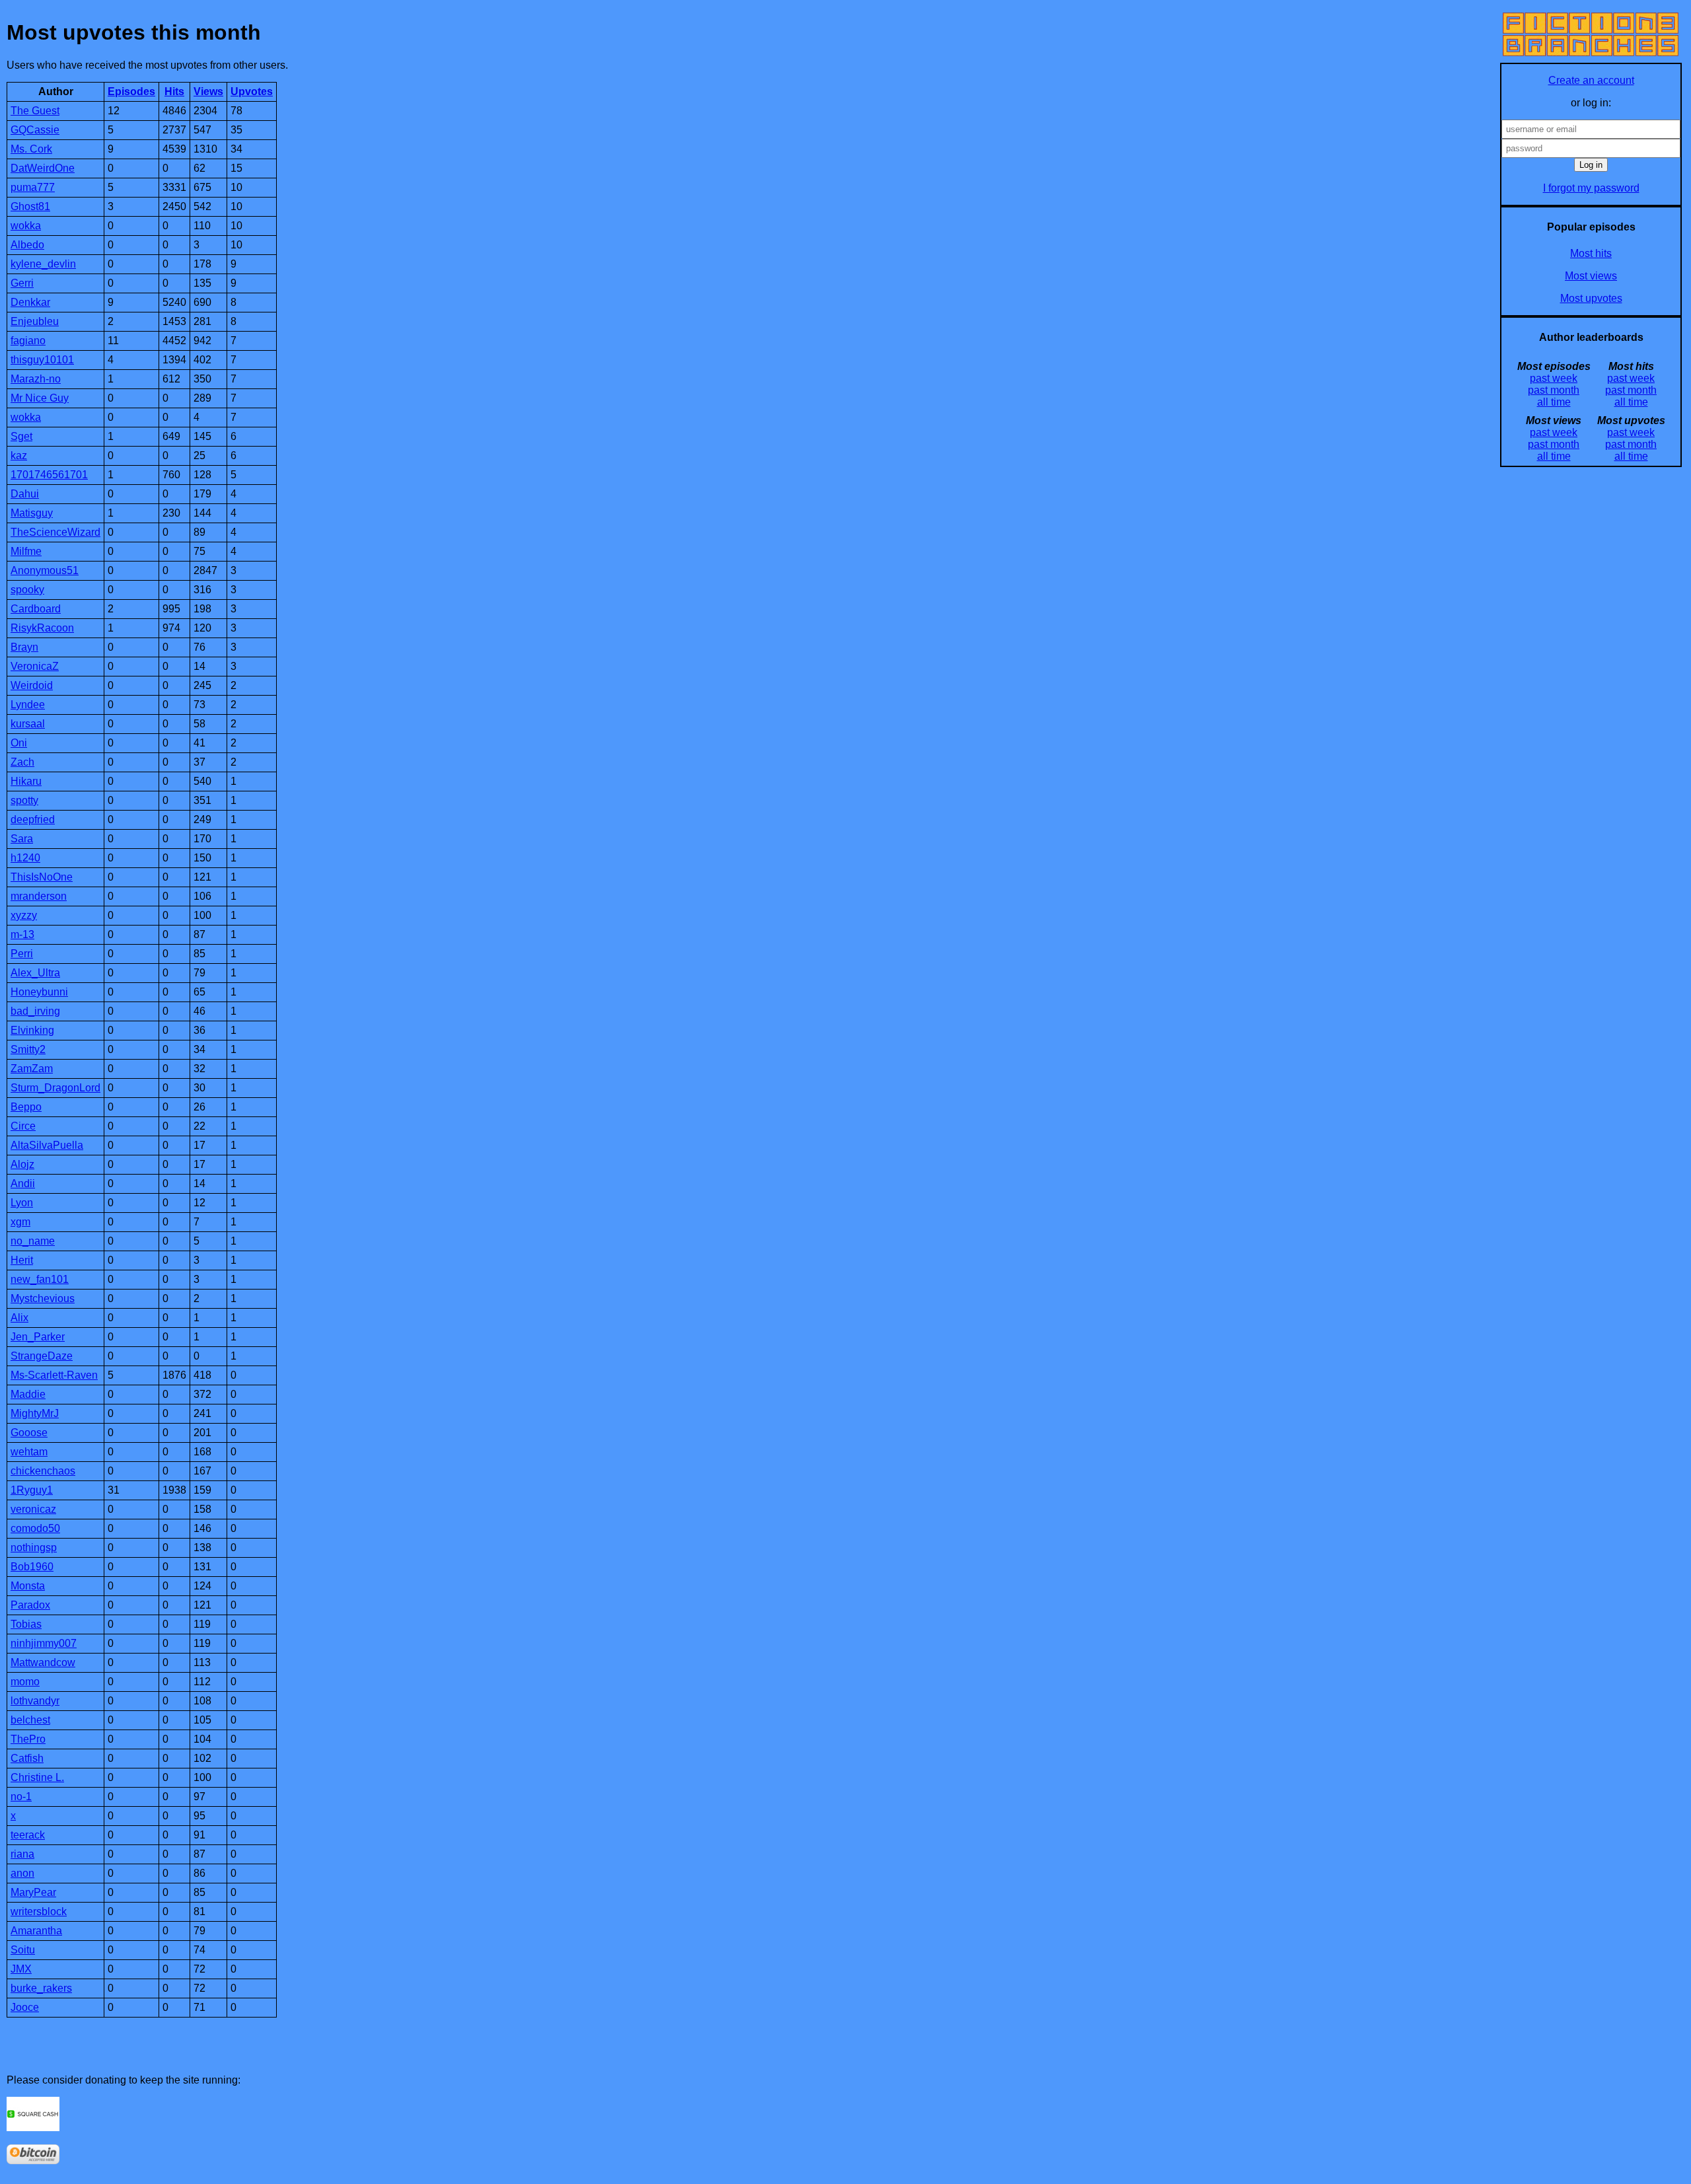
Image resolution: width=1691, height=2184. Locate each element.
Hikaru (26, 781)
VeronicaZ (35, 666)
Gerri (22, 283)
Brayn (24, 647)
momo (25, 1682)
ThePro (28, 1739)
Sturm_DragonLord (55, 1088)
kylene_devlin (43, 264)
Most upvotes (1591, 298)
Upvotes (252, 91)
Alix (19, 1318)
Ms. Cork (31, 149)
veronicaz (33, 1509)
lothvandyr (35, 1701)
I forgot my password (1591, 188)
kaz (19, 455)
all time (1554, 402)
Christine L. (37, 1777)
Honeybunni (39, 992)
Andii (23, 1183)
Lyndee (28, 705)
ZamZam (32, 1069)
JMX (21, 1969)
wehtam (29, 1452)
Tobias (26, 1624)
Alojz (22, 1164)
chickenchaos (43, 1471)
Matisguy (32, 513)
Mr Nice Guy (40, 398)
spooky (27, 590)
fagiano (28, 341)
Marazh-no (36, 379)
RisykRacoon (42, 628)
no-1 (21, 1797)
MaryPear (33, 1892)
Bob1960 (32, 1567)
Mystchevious (43, 1298)
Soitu (23, 1950)
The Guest (35, 111)
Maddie (28, 1394)
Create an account (1591, 80)
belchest (30, 1720)
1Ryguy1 (32, 1490)
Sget (21, 436)
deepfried (33, 819)
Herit (22, 1260)
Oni (19, 743)
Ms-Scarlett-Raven (54, 1375)
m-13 (22, 934)
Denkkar (30, 302)
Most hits (1591, 253)
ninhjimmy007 (44, 1643)
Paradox (30, 1605)
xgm (20, 1222)
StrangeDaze (42, 1356)
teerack (28, 1835)
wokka (26, 226)
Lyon (22, 1203)
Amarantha (36, 1931)
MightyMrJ (35, 1413)
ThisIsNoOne (42, 877)
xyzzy (24, 915)
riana (22, 1854)
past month (1554, 390)
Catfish (27, 1758)
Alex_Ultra (35, 973)
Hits (174, 91)
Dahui (25, 494)
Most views (1591, 276)
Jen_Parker (38, 1337)
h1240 (25, 858)
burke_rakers (41, 1988)
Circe (23, 1126)
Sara (22, 839)
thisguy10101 (42, 360)
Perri (22, 954)
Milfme (26, 551)
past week (1554, 378)
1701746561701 (49, 475)
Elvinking (32, 1030)
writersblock (39, 1911)
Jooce (25, 2007)
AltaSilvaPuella (47, 1145)
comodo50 (35, 1528)
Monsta (28, 1586)
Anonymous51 (45, 570)
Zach (22, 762)
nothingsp (34, 1547)
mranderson (39, 896)
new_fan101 (40, 1279)
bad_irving (35, 1011)
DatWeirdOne (43, 168)
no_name (33, 1241)
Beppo (26, 1107)
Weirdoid (32, 685)
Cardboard (36, 609)
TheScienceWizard (55, 532)
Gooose (29, 1433)
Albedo (27, 245)
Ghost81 (30, 206)
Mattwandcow (43, 1662)
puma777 (33, 187)
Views (208, 91)
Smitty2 (28, 1049)
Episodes (131, 91)
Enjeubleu (35, 321)
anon (22, 1873)
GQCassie (35, 130)
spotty (24, 800)
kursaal (28, 724)
